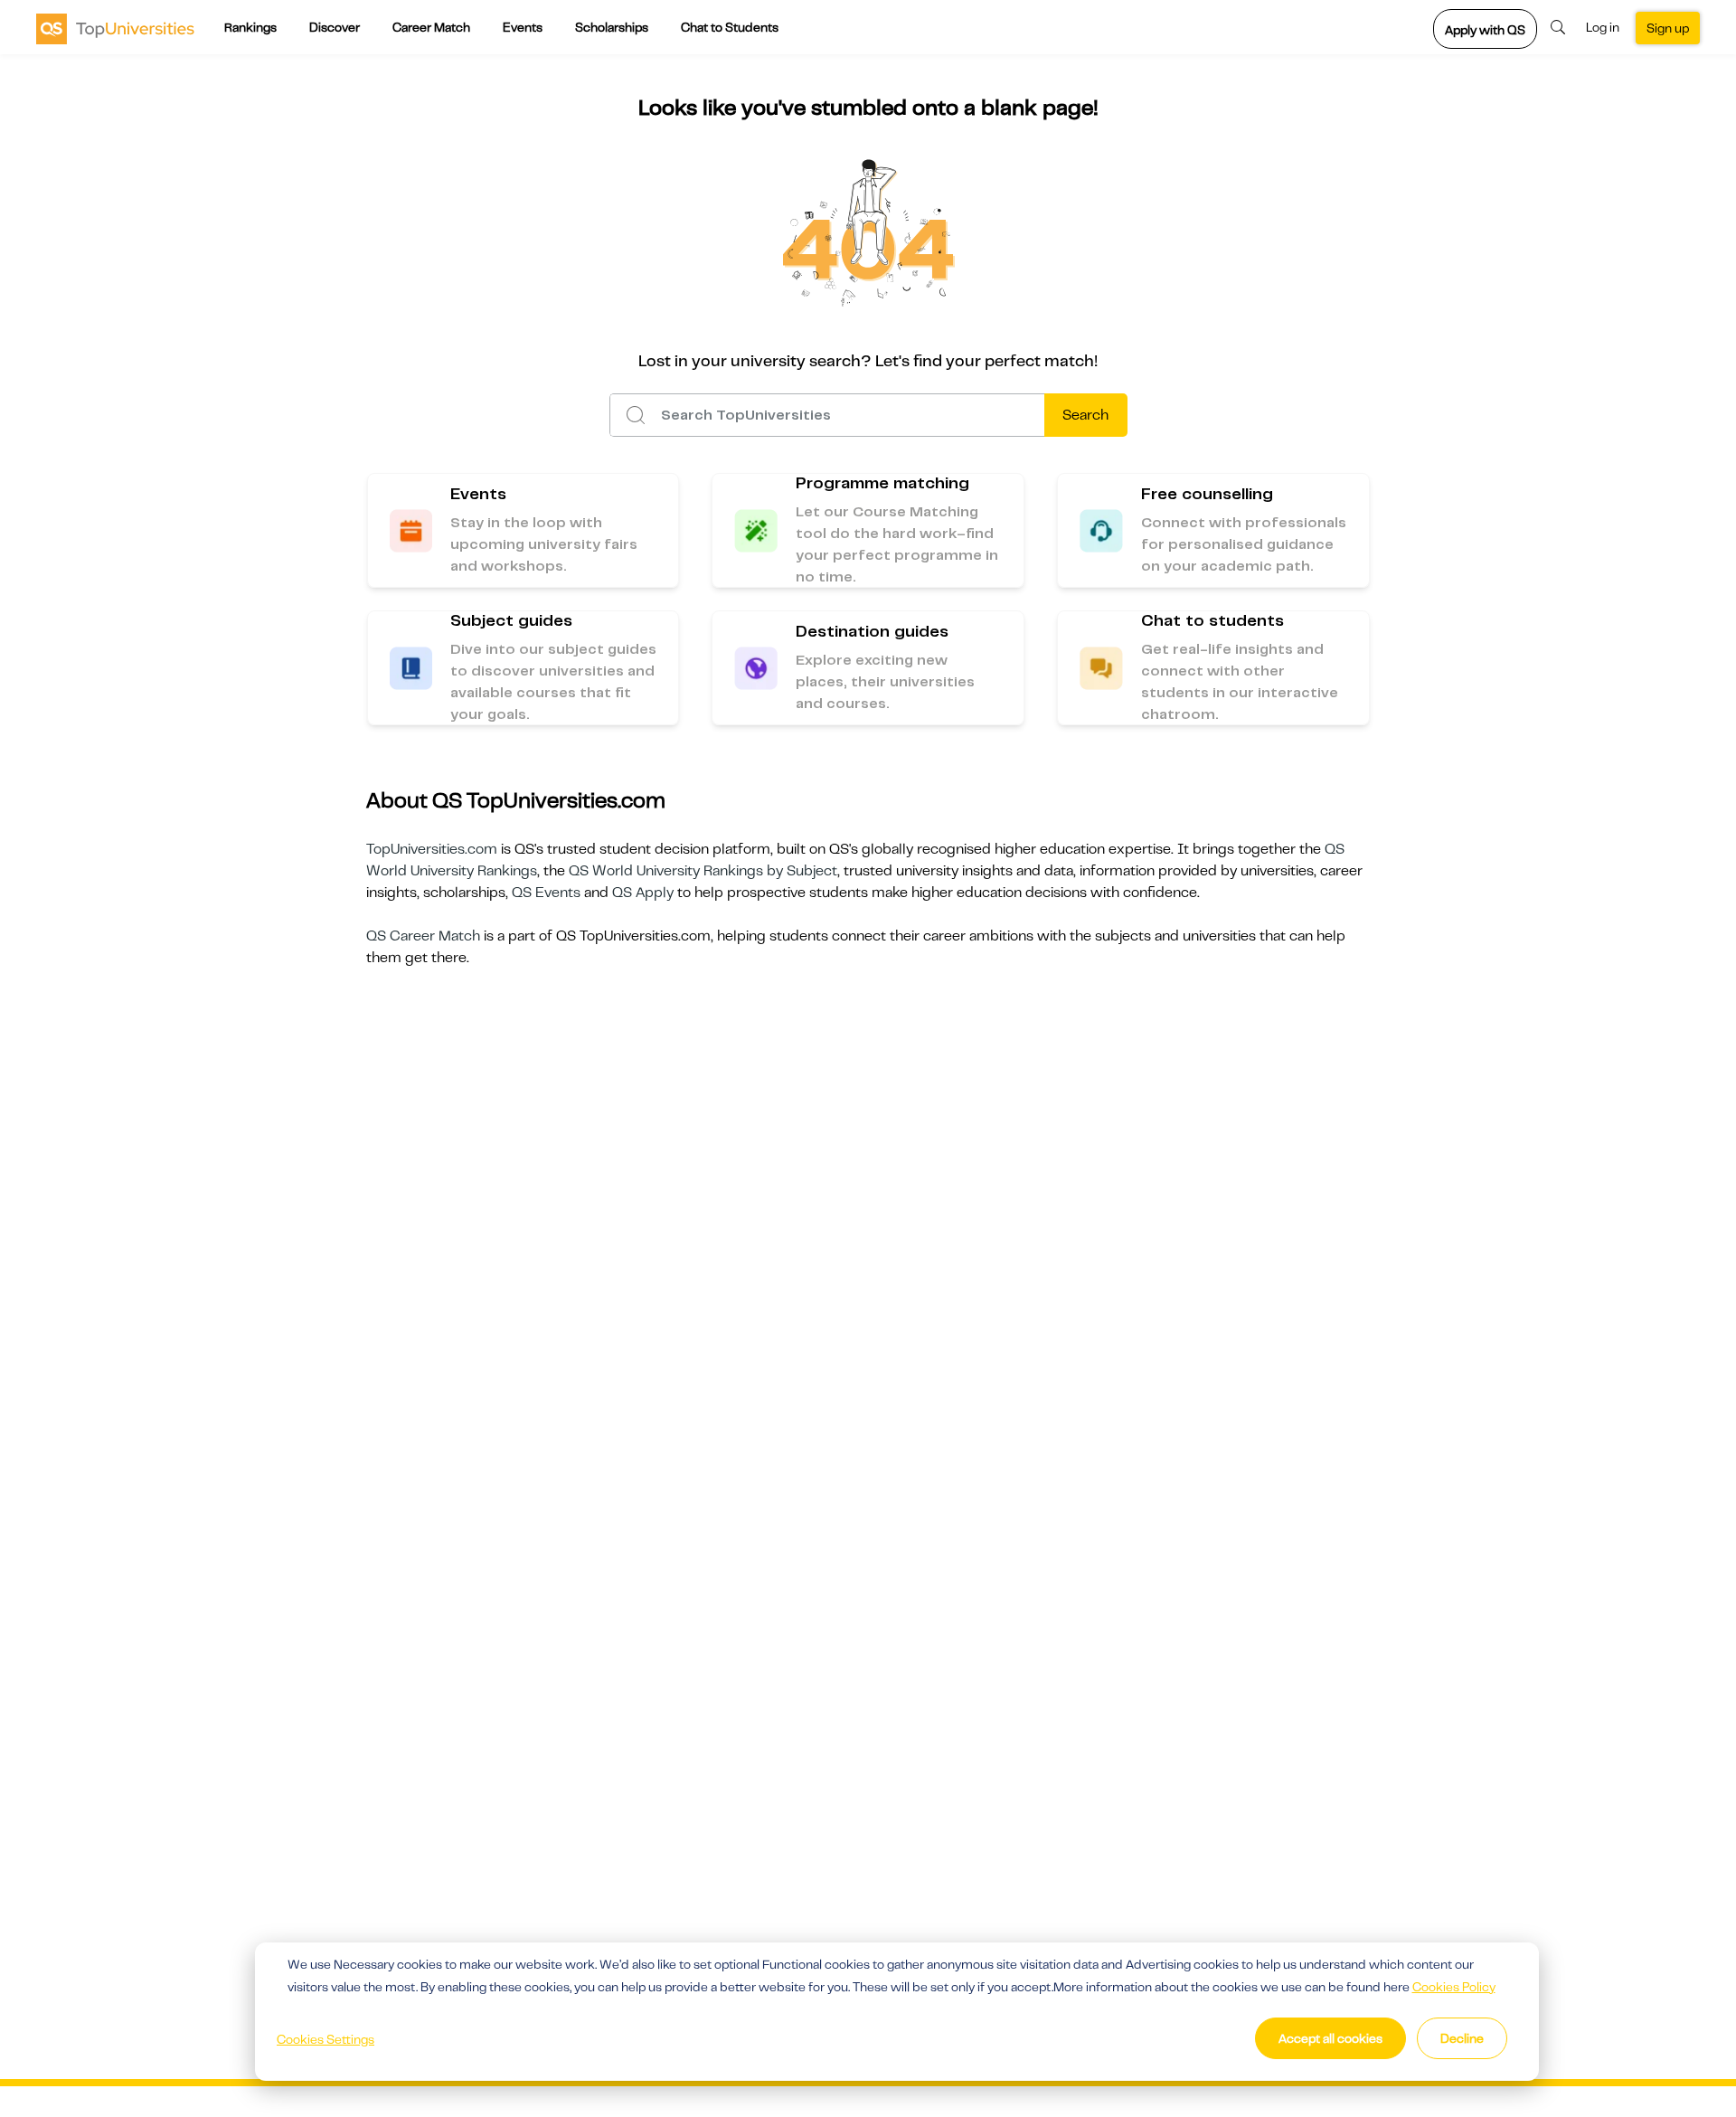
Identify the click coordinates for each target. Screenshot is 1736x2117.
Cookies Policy (1454, 1987)
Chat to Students (730, 27)
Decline (1462, 2038)
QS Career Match (423, 936)
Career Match (431, 27)
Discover (335, 27)
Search (1085, 415)
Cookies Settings (325, 2039)
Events (523, 27)
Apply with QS (1485, 30)
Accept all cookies (1330, 2038)
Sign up (1668, 28)
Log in (1603, 27)
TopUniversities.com (432, 849)
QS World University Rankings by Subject (703, 871)
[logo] (115, 28)
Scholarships (612, 27)
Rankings (250, 27)
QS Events (546, 893)
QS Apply (643, 893)
